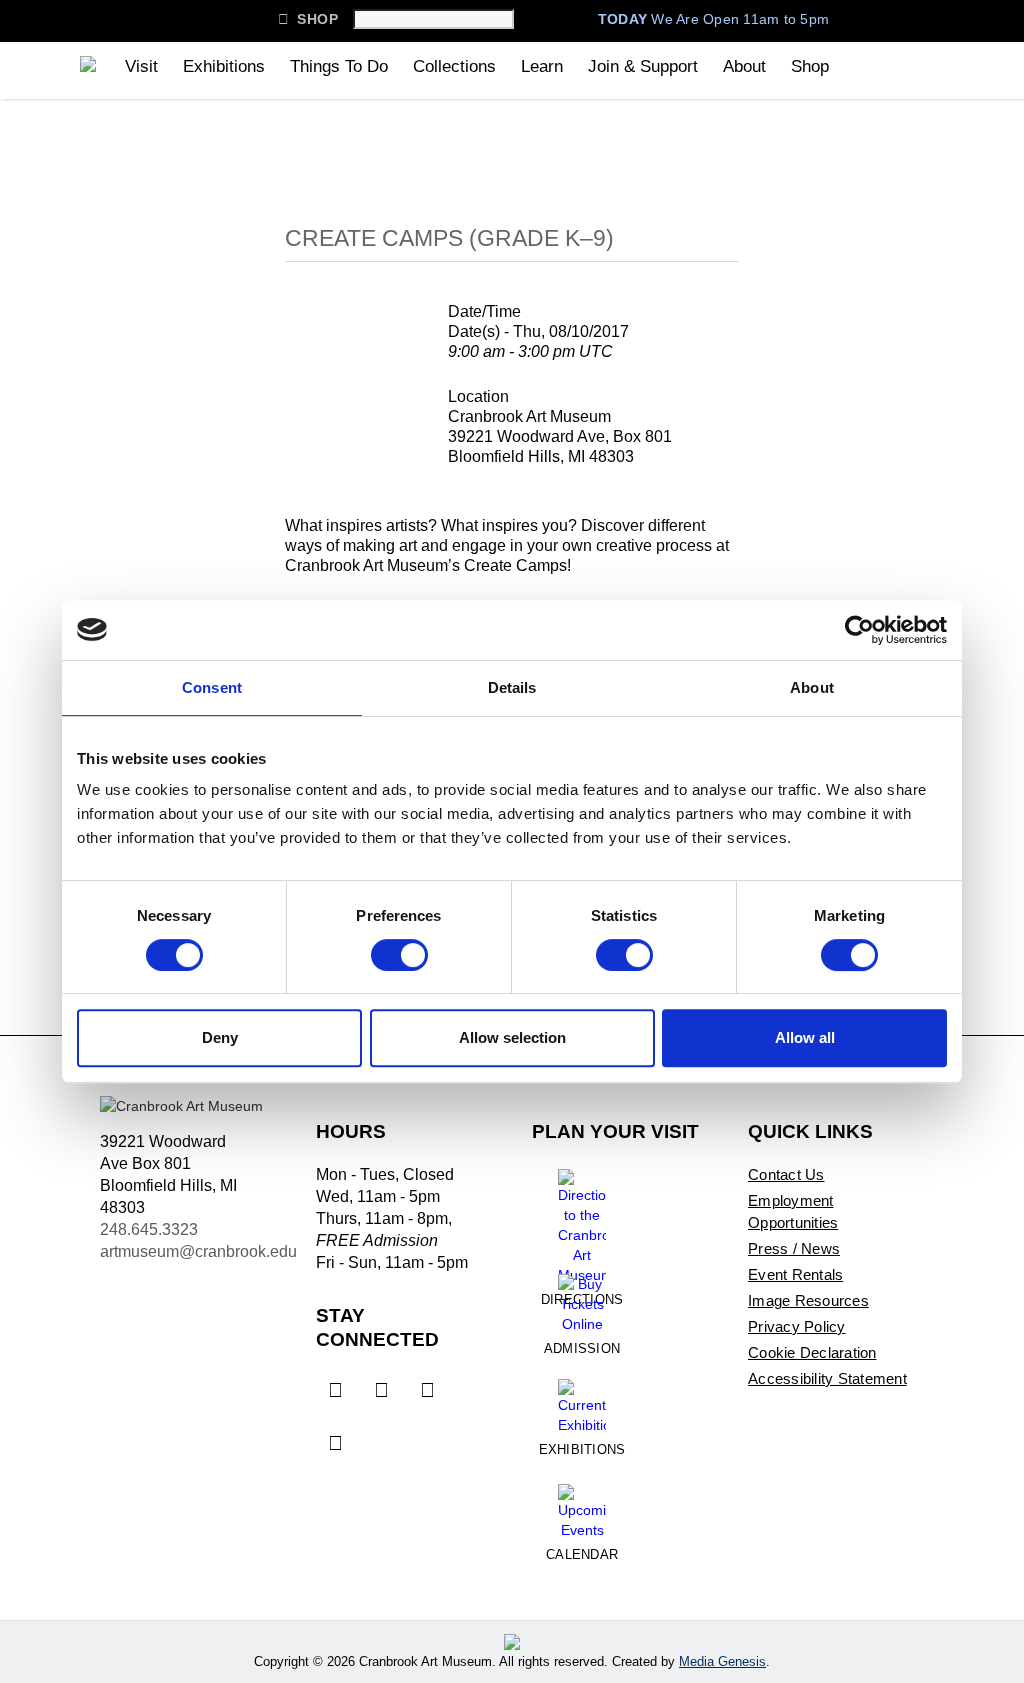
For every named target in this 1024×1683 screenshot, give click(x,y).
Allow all (805, 1037)
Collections (454, 66)
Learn (542, 66)
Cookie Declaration (812, 1352)
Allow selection (512, 1037)
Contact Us (786, 1174)
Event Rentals (795, 1274)
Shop (308, 19)
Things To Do (339, 66)
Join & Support (643, 66)
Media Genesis (722, 1661)
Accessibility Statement (827, 1378)
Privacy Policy (797, 1326)
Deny (220, 1037)
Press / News (794, 1248)
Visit (141, 66)
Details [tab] (512, 687)
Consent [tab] (212, 687)
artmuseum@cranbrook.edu (198, 1251)
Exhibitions (224, 66)
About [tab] (812, 687)
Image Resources (808, 1300)
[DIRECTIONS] (582, 1219)
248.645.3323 (149, 1229)
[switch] (399, 955)
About (744, 66)
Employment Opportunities (793, 1211)
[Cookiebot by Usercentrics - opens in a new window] (859, 630)
